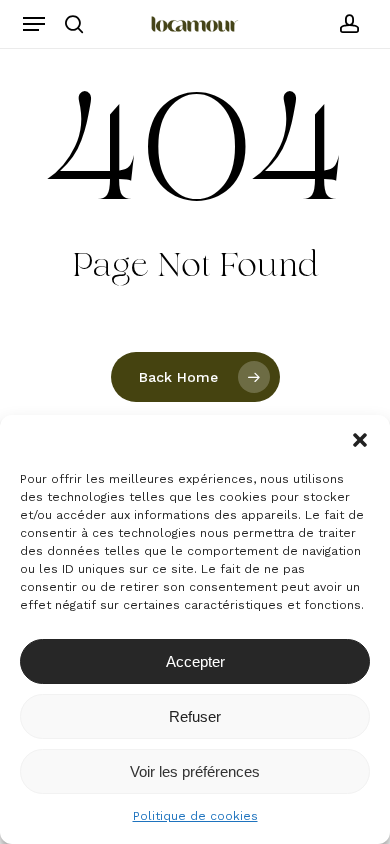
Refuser (195, 716)
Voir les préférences (195, 771)
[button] (360, 440)
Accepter (195, 661)
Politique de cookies (195, 816)
